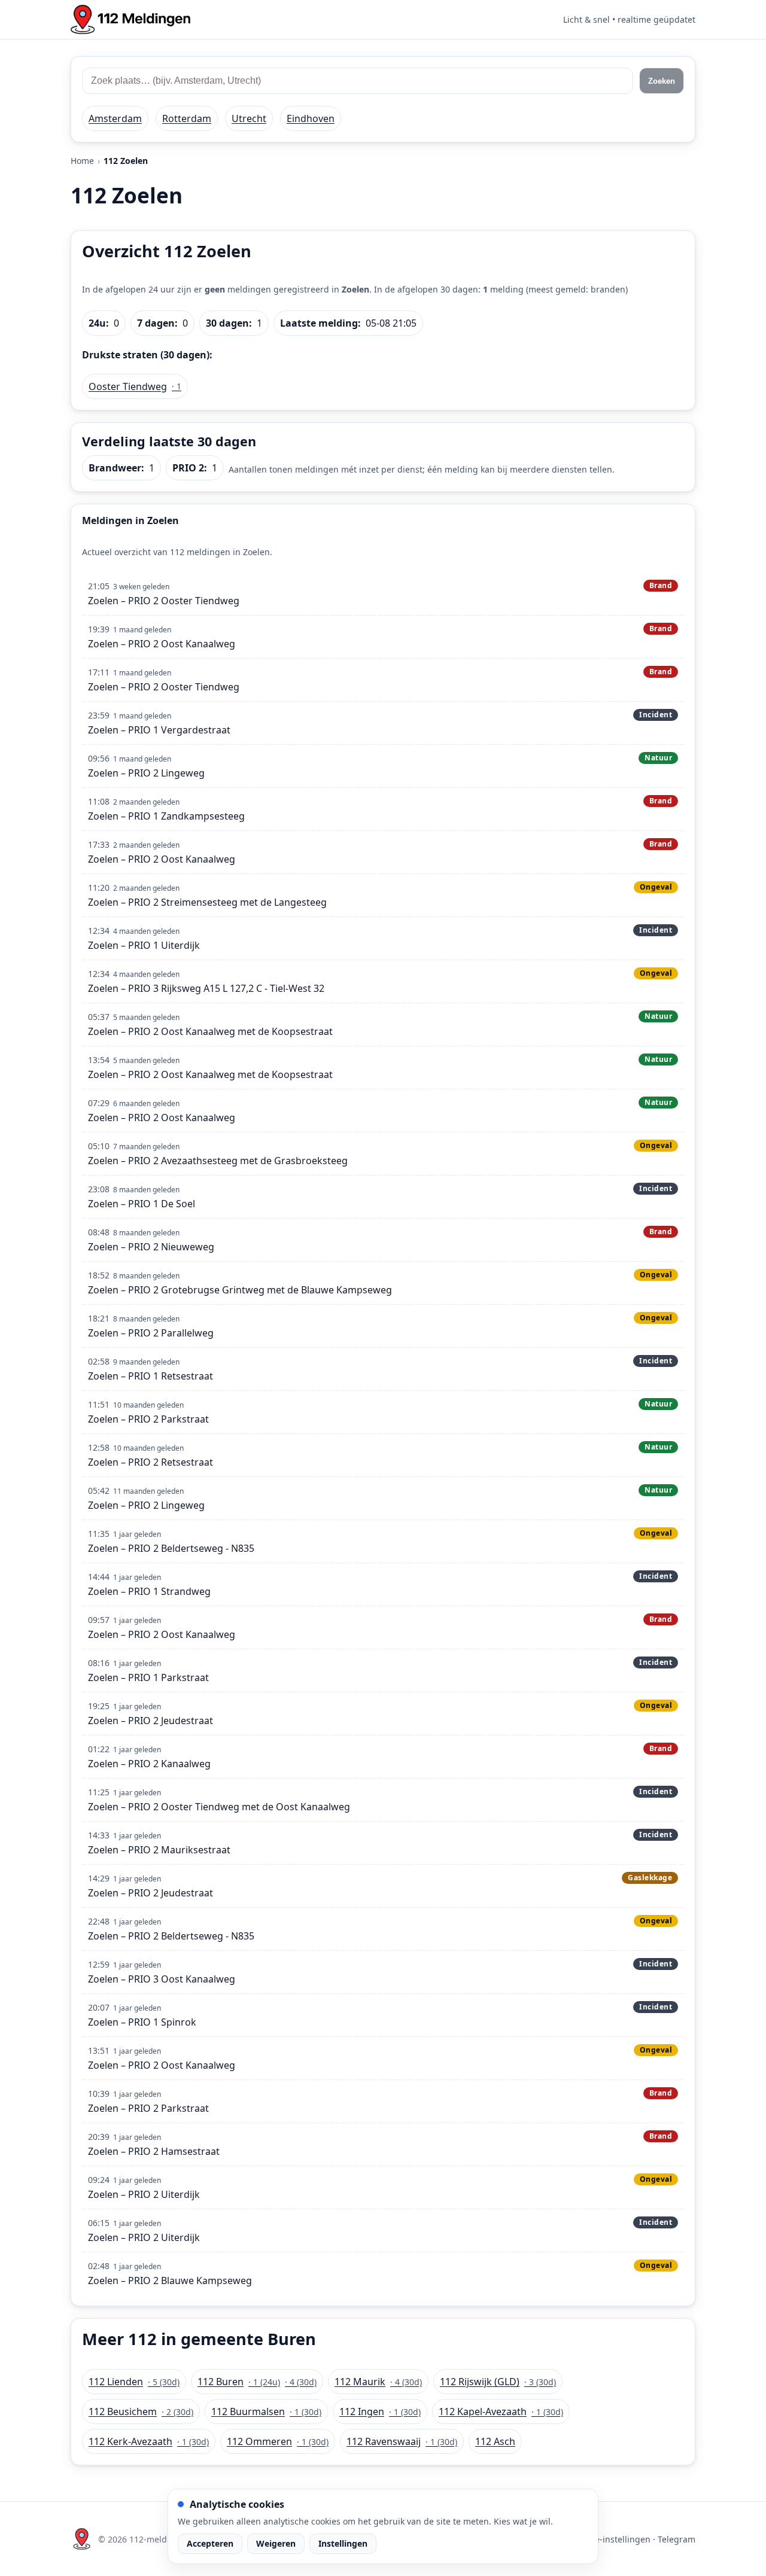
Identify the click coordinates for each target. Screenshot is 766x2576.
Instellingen (343, 2543)
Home (82, 161)
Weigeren (276, 2543)
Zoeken (662, 81)
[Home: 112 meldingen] (130, 19)
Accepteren (210, 2543)
